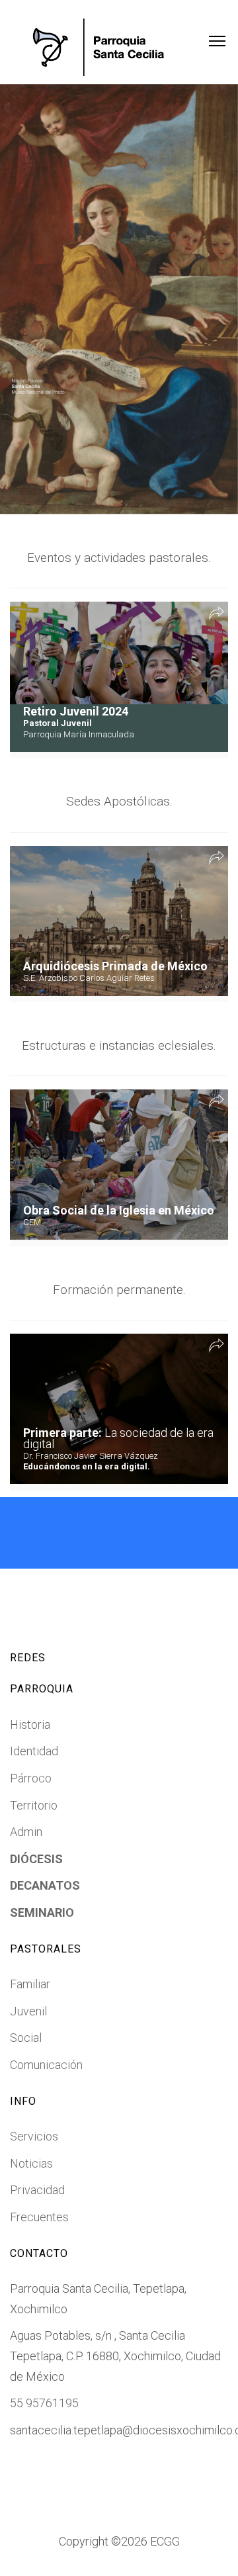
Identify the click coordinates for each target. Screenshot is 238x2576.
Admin (26, 1832)
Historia (30, 1725)
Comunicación (46, 2065)
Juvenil (28, 2011)
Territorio (34, 1805)
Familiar (30, 1984)
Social (26, 2038)
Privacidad (37, 2190)
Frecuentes (39, 2217)
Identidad (34, 1751)
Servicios (34, 2136)
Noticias (31, 2163)
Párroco (31, 1778)
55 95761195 (44, 2403)
